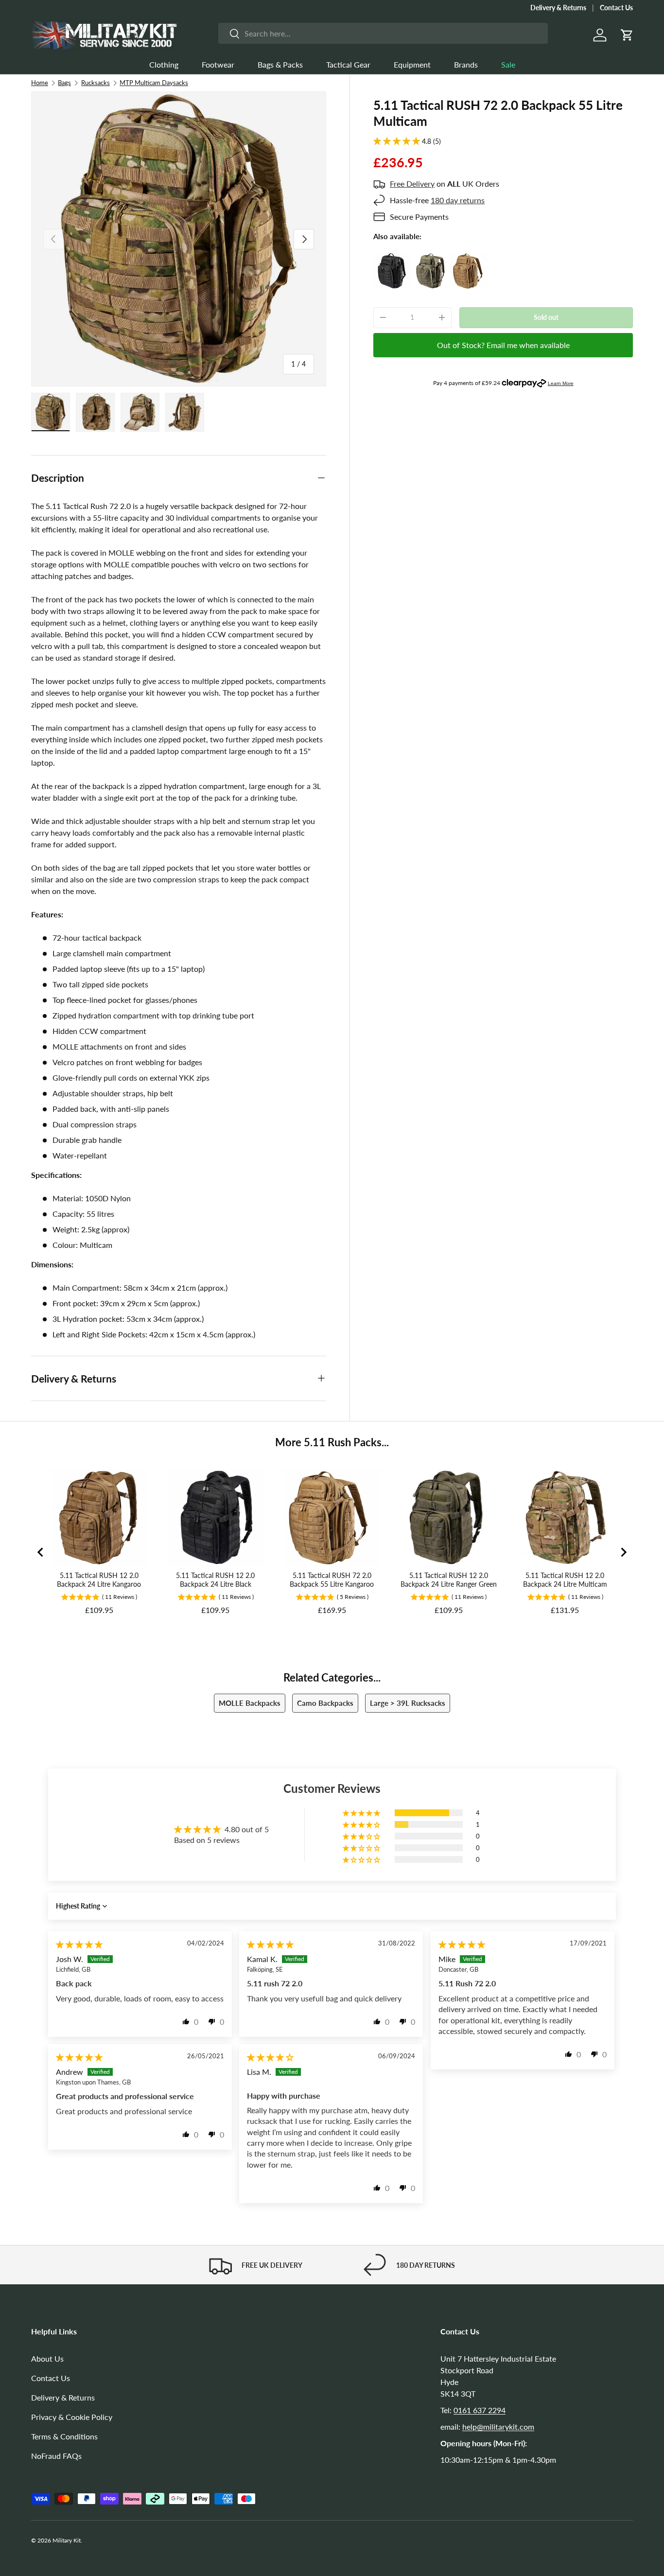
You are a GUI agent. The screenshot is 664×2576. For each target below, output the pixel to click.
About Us (47, 2358)
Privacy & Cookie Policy (72, 2417)
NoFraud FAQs (56, 2456)
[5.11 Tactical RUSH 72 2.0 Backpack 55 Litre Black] (392, 258)
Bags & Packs (280, 64)
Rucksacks (96, 83)
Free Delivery (412, 184)
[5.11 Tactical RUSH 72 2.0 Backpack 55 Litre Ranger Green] (430, 258)
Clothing (164, 64)
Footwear (218, 64)
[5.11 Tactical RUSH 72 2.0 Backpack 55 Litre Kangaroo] (469, 258)
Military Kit (67, 2540)
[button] (627, 35)
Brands (466, 64)
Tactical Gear (348, 64)
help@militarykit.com (498, 2427)
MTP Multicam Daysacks (154, 83)
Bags (64, 83)
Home (40, 83)
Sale (508, 64)
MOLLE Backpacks (250, 1703)
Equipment (412, 64)
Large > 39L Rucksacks (408, 1703)
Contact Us (616, 8)
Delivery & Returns (558, 8)
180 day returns (458, 200)
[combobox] (383, 33)
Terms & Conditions (64, 2436)
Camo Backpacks (325, 1703)
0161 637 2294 (480, 2410)
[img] (79, 1944)
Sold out (546, 317)
